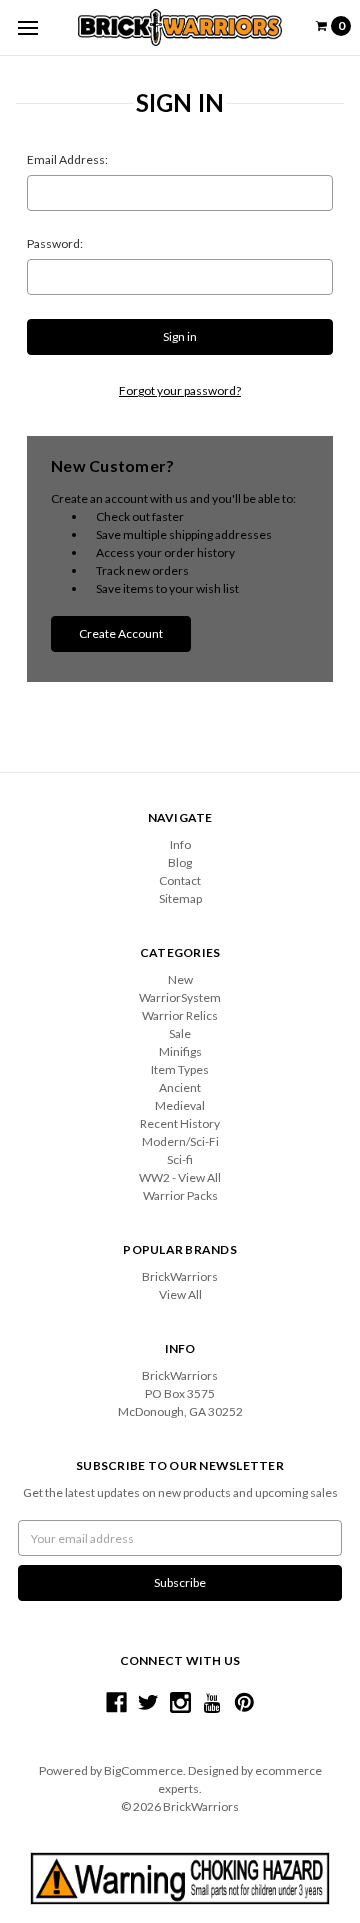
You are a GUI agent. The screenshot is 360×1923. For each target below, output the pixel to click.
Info (180, 844)
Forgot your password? (180, 390)
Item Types (180, 1069)
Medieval (180, 1105)
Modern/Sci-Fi (180, 1141)
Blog (180, 862)
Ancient (180, 1087)
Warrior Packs (180, 1195)
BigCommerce (143, 1770)
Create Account (121, 633)
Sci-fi (180, 1159)
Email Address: (67, 159)
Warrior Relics (180, 1015)
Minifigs (180, 1051)
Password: (55, 243)
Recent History (180, 1123)
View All (180, 1294)
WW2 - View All (180, 1177)
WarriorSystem (180, 997)
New (180, 979)
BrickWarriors (180, 1276)
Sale (180, 1033)
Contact (180, 880)
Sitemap (180, 898)
